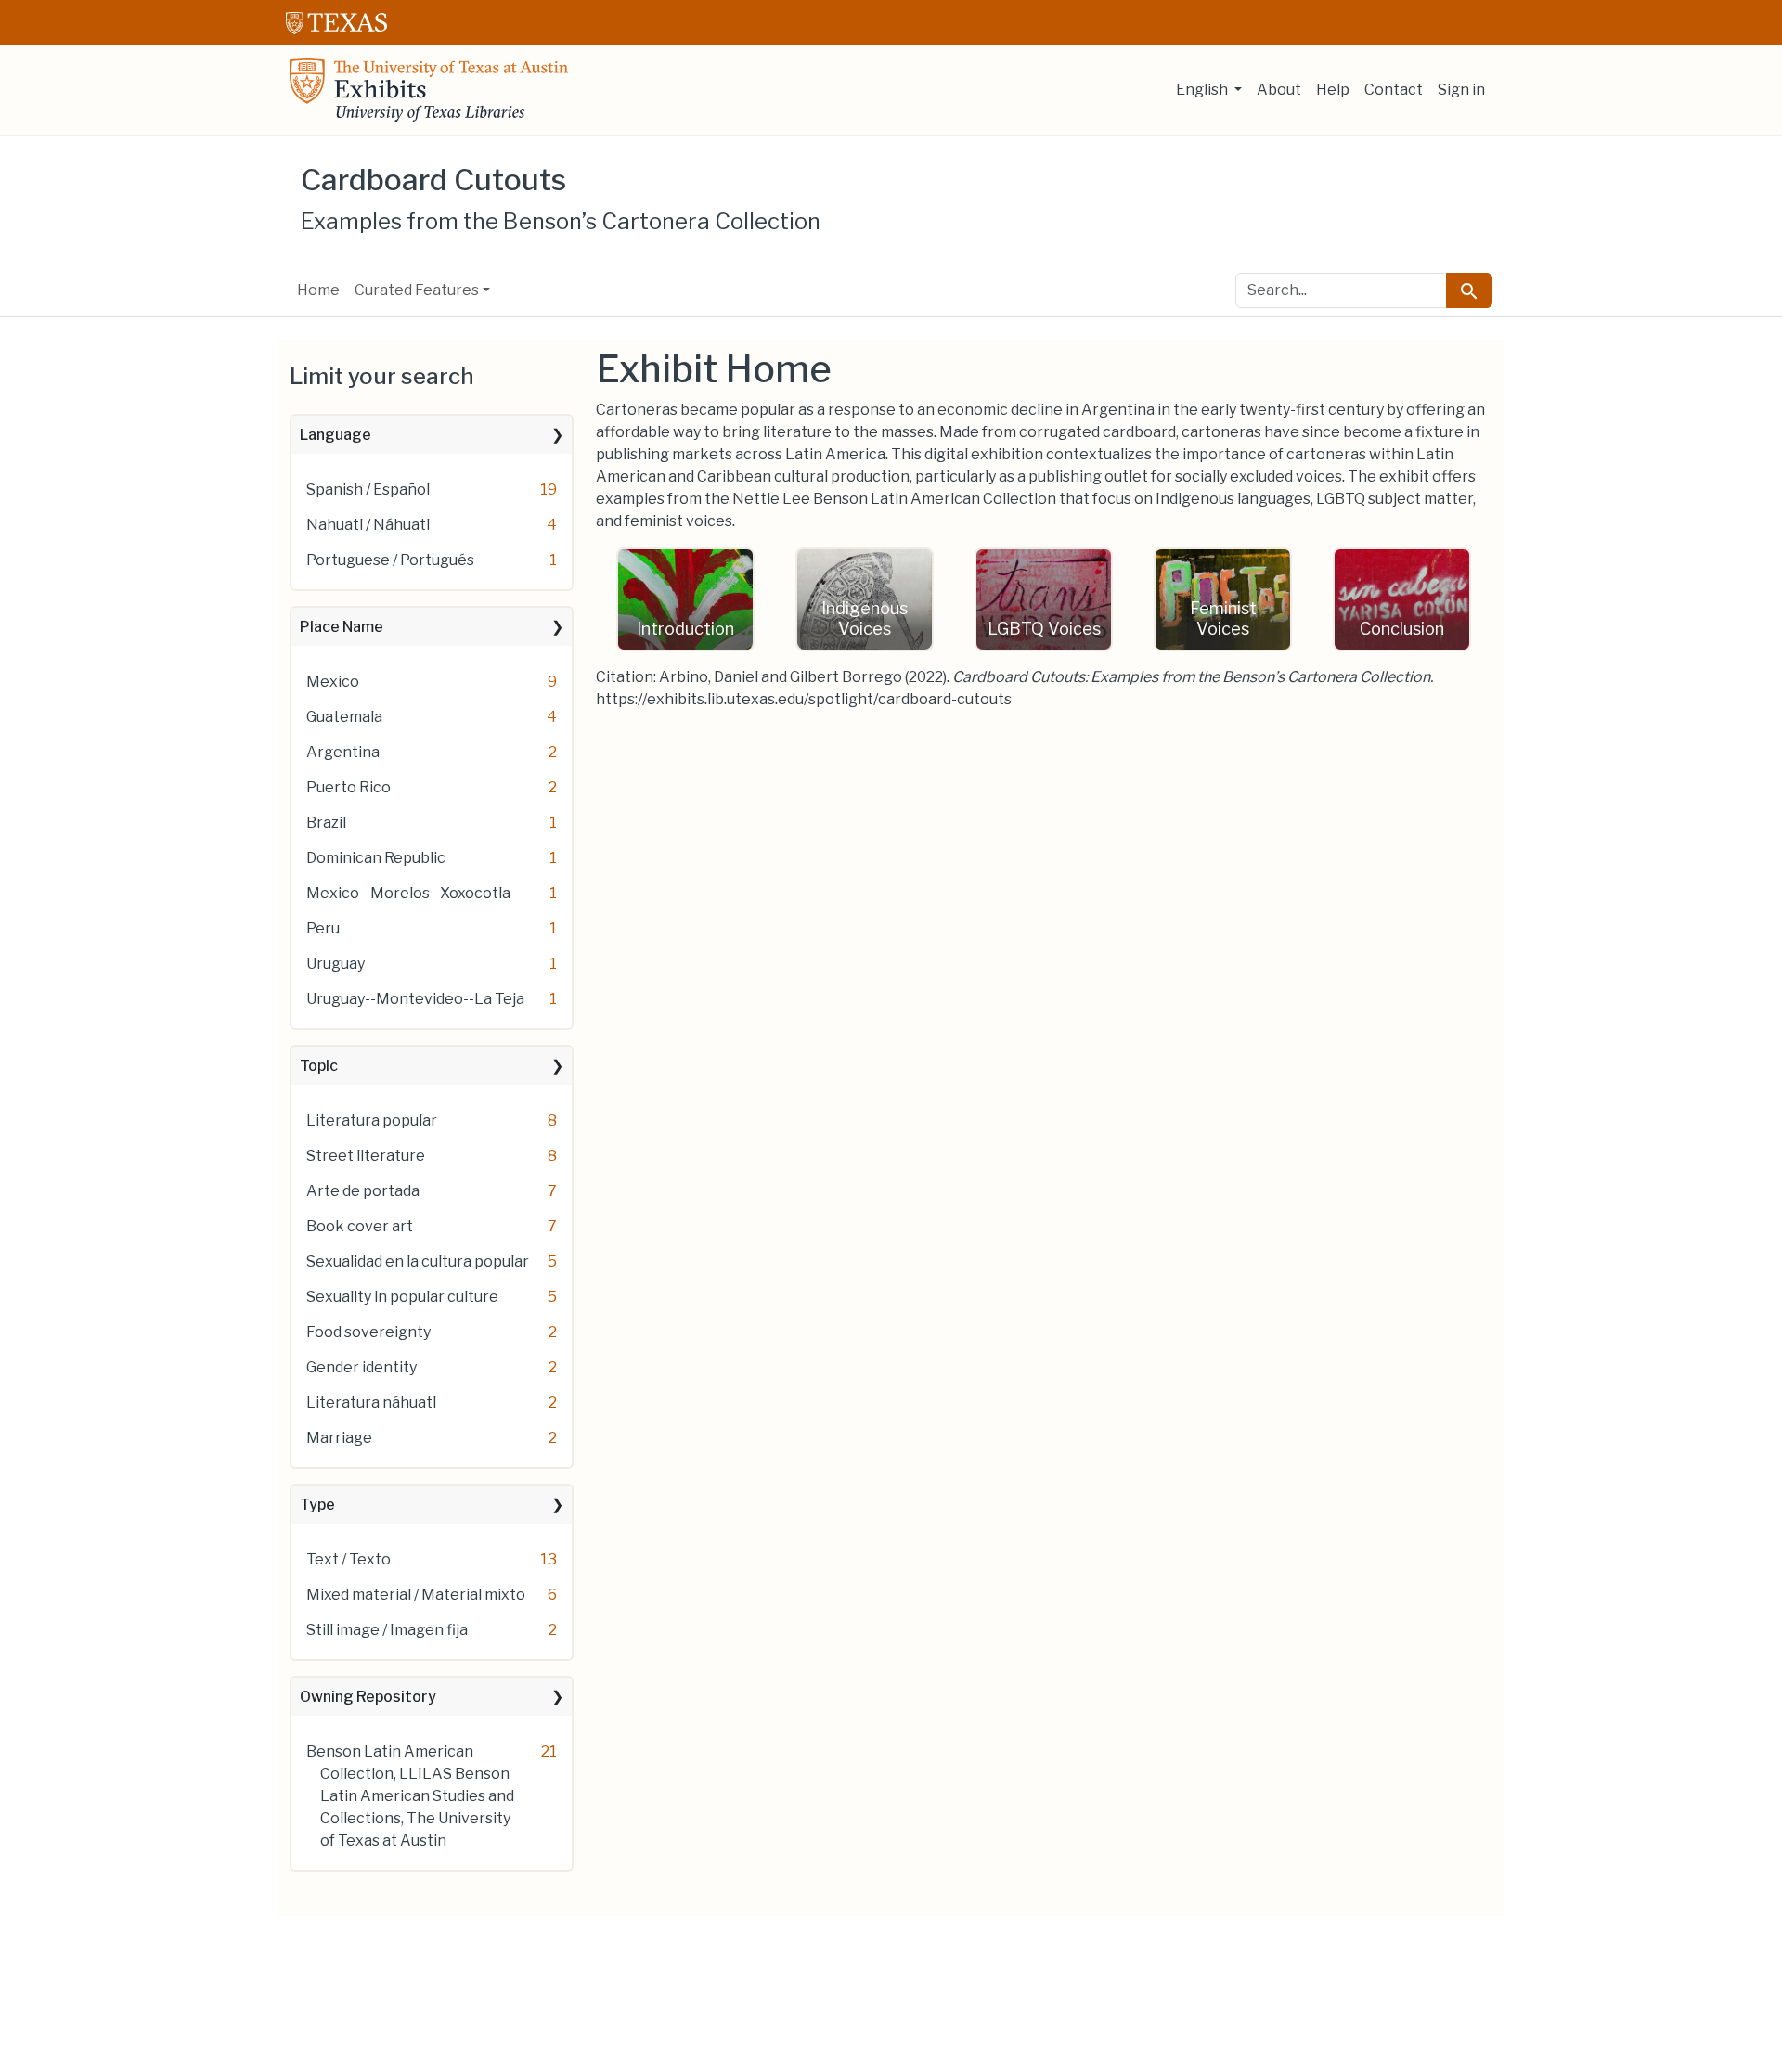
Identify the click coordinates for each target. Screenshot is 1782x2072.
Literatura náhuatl (371, 1403)
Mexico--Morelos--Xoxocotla (408, 893)
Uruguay (336, 964)
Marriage (339, 1438)
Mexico (333, 682)
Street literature (366, 1156)
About (1279, 90)
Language (336, 435)
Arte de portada (363, 1191)
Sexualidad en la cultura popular (418, 1261)
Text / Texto (349, 1559)
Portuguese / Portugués (390, 560)
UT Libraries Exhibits (429, 90)
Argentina (343, 752)
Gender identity (362, 1367)
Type (317, 1505)
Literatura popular (372, 1120)
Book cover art (360, 1226)
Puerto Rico (349, 787)
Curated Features (417, 290)
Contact (1394, 90)
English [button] (1203, 90)
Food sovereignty (368, 1332)
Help (1333, 90)
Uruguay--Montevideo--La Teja (415, 999)
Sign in (1461, 90)
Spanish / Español (368, 489)
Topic (319, 1066)
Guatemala (344, 717)
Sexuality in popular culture (402, 1297)
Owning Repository (368, 1697)
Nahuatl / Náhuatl (368, 525)
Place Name (342, 627)
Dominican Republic (376, 858)
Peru (323, 928)
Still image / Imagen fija (387, 1630)
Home (318, 290)
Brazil (326, 823)
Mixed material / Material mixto (416, 1595)
